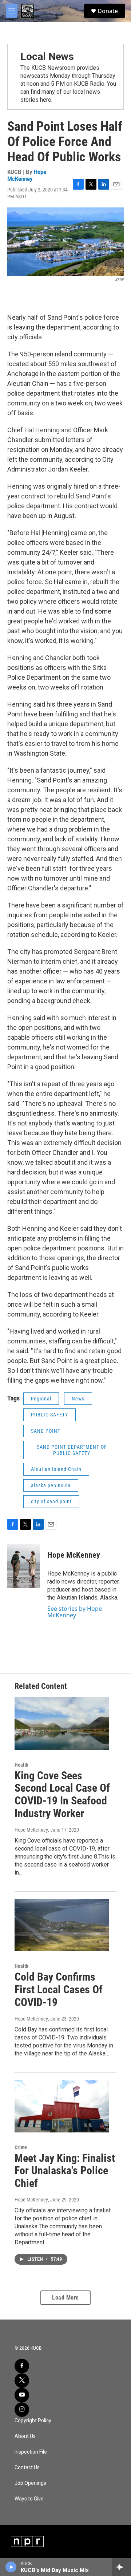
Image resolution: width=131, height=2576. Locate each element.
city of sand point (51, 1501)
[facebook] (22, 2366)
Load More (65, 2298)
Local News (47, 56)
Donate (108, 11)
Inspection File (31, 2452)
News (78, 1399)
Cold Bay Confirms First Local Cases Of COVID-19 (59, 1989)
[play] (11, 2567)
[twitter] (22, 2381)
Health (21, 1765)
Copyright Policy (33, 2421)
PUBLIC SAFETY (49, 1415)
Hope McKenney (27, 175)
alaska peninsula (51, 1485)
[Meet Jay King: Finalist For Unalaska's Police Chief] (62, 2106)
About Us (25, 2436)
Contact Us (27, 2468)
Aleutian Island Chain (56, 1469)
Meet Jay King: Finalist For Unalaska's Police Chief (65, 2171)
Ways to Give (29, 2499)
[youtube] (22, 2395)
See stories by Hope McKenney (75, 1612)
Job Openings (30, 2483)
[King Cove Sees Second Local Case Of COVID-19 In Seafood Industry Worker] (62, 1724)
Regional (41, 1399)
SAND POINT (46, 1431)
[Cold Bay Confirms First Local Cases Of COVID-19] (62, 1925)
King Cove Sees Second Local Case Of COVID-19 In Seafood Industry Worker (62, 1794)
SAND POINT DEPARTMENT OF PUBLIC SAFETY (72, 1450)
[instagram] (22, 2410)
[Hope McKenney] (24, 1566)
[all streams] (121, 2567)
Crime (21, 2147)
